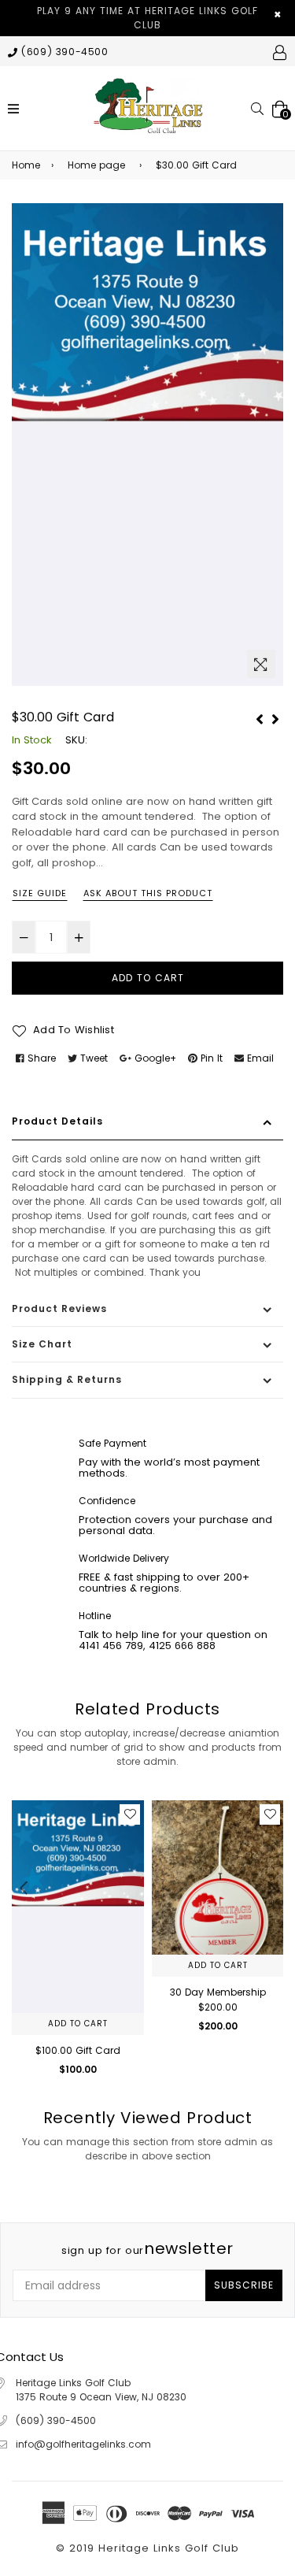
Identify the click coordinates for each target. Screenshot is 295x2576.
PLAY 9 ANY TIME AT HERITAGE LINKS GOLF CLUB (147, 18)
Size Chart (42, 1344)
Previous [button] (24, 1888)
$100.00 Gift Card (78, 2050)
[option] (147, 445)
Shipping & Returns (67, 1379)
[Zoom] (261, 664)
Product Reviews (59, 1308)
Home (26, 165)
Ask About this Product (148, 893)
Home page (96, 165)
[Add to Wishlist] (130, 1814)
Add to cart (78, 2024)
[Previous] (260, 717)
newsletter (147, 2248)
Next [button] (271, 1888)
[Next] (275, 717)
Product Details (57, 1121)
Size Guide (40, 893)
